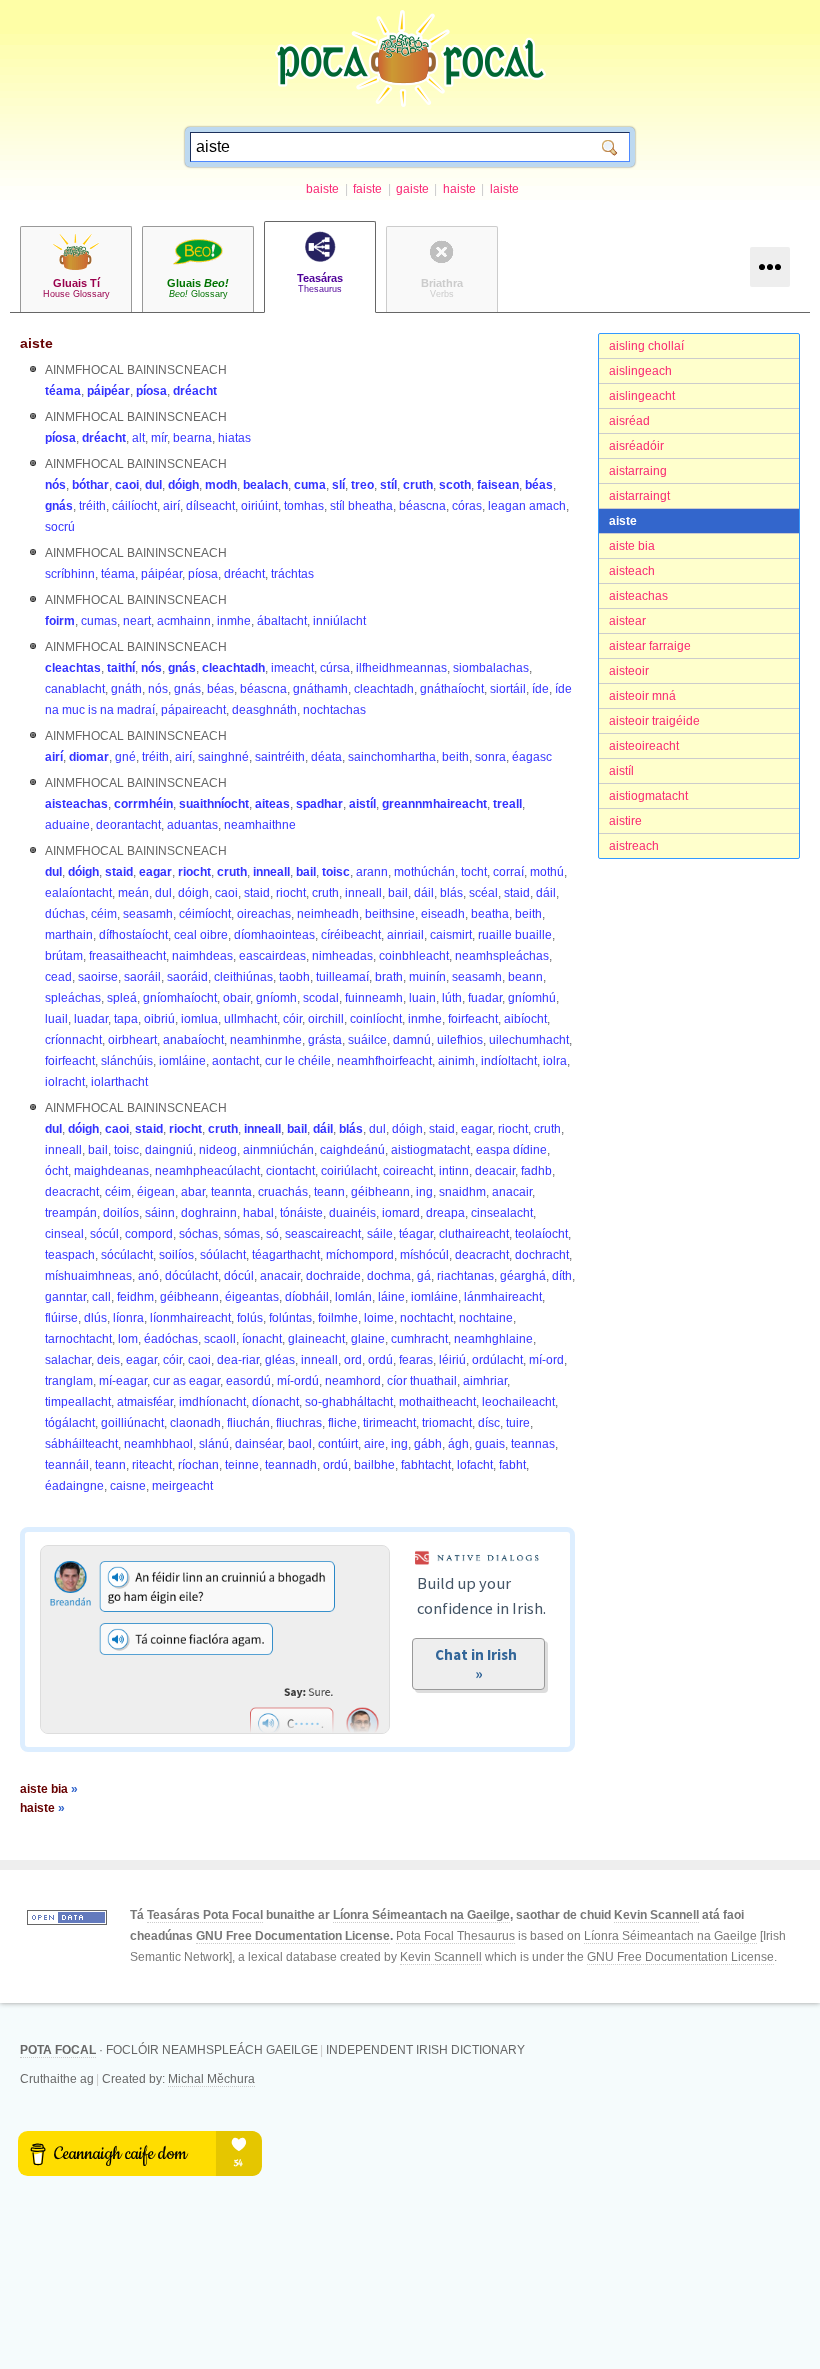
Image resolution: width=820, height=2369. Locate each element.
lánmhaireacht (503, 1297)
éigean (156, 1192)
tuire (518, 1423)
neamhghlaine (493, 1339)
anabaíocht (193, 1040)
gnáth (126, 689)
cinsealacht (502, 1213)
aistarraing (638, 471)
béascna (422, 506)
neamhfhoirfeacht (384, 1061)
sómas (242, 1234)
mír (159, 438)
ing (424, 1192)
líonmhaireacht (190, 1318)
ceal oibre (201, 935)
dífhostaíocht (133, 935)
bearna (192, 438)
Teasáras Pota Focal (205, 1915)
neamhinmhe (266, 1040)
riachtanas (465, 1276)
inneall (271, 872)
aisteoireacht (644, 746)
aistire (625, 821)
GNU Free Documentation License (293, 1936)
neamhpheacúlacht (207, 1171)
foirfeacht (473, 1019)
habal (258, 1213)
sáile (380, 1234)
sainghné (223, 757)
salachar (68, 1360)
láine (391, 1297)
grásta (325, 1040)
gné (125, 757)
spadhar (319, 804)
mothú (547, 872)
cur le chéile (298, 1061)
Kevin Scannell (656, 1915)
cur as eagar (186, 1381)
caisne (128, 1486)
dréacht (195, 391)
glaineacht (316, 1339)
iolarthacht (119, 1082)
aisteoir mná (642, 696)
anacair (512, 1192)
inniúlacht (339, 621)
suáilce (367, 1040)
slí (338, 485)
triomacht (447, 1423)
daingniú (169, 1150)
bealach (265, 485)
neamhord (353, 1381)
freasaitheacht (127, 956)
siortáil (508, 689)
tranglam (69, 1381)
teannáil (67, 1465)
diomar (89, 757)
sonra (490, 757)
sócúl (104, 1234)
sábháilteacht (81, 1444)
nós (55, 485)
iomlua (199, 1019)
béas (539, 485)
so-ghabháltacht (349, 1402)
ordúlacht (497, 1360)
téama (63, 391)
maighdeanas (111, 1171)
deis (108, 1360)
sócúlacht (127, 1255)
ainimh (456, 1061)
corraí (508, 872)
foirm (60, 621)
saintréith (280, 757)
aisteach (632, 571)
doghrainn (209, 1213)
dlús (95, 1318)
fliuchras (299, 1423)
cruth (418, 485)
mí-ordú (298, 1381)
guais (490, 1444)
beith (455, 757)
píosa (151, 391)
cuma (310, 485)
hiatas (234, 438)
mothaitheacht (437, 1402)
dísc (489, 1423)
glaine (368, 1339)
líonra (128, 1318)
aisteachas (638, 596)
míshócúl (424, 1255)
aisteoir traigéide (654, 721)
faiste (367, 189)
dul (153, 485)
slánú (214, 1444)
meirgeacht (182, 1486)
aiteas (272, 804)
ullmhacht (250, 1019)
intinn (454, 1171)
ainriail (405, 935)
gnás (59, 506)
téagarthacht (286, 1255)
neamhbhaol (158, 1444)
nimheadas (342, 956)
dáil (424, 893)
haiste (459, 189)
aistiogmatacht (648, 796)
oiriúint (259, 506)
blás (451, 893)
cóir (292, 1019)
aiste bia (632, 546)
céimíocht (205, 914)
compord (149, 1234)
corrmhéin (143, 804)
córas (467, 506)
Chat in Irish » (479, 1664)
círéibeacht (351, 935)
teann (329, 1192)
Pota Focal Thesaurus (455, 1936)
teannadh (291, 1465)
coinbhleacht (414, 956)
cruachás (283, 1192)
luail (56, 1019)
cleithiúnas (243, 977)
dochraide (333, 1276)
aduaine (67, 825)
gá (424, 1276)
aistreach (634, 846)
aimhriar (485, 1381)
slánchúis (127, 1061)
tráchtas (292, 574)
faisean (498, 485)
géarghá (523, 1276)
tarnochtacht (78, 1339)
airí (171, 506)
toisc (336, 872)
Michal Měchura (211, 2079)
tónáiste (301, 1213)
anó (148, 1276)
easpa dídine (511, 1150)
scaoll (220, 1339)
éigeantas (252, 1297)
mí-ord (546, 1360)
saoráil (142, 977)
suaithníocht (214, 804)
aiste (623, 521)
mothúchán (424, 872)
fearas (416, 1360)
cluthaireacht (474, 1234)
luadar (91, 1019)
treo (362, 485)
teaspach (70, 1255)
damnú (412, 1040)
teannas (533, 1444)
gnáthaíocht (452, 689)
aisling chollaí (646, 346)
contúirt (338, 1444)
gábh (428, 1444)
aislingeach (640, 371)
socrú (60, 527)
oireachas (264, 914)
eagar (155, 872)
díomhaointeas (274, 935)
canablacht (75, 689)
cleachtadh (233, 668)
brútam (64, 956)
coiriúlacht (349, 1171)
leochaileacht (518, 1402)
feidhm (135, 1297)
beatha (490, 914)
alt (138, 438)
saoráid (187, 977)
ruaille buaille (515, 935)
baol (300, 1444)
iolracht (65, 1082)
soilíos (176, 1255)
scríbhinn (70, 574)
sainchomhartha (392, 757)
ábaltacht (282, 621)
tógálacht (70, 1423)
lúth (452, 998)
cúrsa (335, 668)
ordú (380, 1360)
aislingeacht (642, 396)
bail (306, 872)
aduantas (192, 825)
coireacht (408, 1171)
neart (137, 621)
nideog (218, 1150)
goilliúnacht (132, 1423)
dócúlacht (191, 1276)
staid (119, 872)
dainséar (258, 1444)
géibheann (380, 1192)
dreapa (445, 1213)
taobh (294, 977)
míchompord (360, 1255)
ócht (56, 1171)
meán (133, 893)
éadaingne (74, 1486)
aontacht (235, 1061)
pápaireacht (193, 710)
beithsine (390, 914)
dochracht (542, 1255)
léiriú (452, 1360)
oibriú (159, 1019)
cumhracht (419, 1339)
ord (353, 1360)
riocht (194, 872)
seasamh (148, 914)
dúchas (65, 914)
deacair (495, 1171)
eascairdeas (272, 956)
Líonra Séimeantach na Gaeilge (421, 1915)
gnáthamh (320, 689)
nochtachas (334, 710)
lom (128, 1339)
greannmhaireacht (434, 804)
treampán (71, 1213)
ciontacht (290, 1171)
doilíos (121, 1213)
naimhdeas (202, 956)
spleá (122, 998)
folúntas (290, 1318)
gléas (280, 1360)
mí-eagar (123, 1381)
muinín (427, 977)
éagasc (532, 757)
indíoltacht (509, 1061)
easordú (248, 1381)
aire (374, 1444)
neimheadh (328, 914)
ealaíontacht (78, 893)
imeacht (292, 668)
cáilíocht (134, 506)
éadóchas (171, 1339)
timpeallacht (78, 1402)
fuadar (485, 998)
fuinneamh (374, 998)
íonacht (262, 1339)
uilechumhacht (529, 1040)
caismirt (451, 935)
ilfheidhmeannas (401, 668)
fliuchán (248, 1423)
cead (58, 977)
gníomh (276, 998)
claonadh (195, 1423)
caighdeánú (352, 1150)
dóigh (183, 485)
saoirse (98, 977)
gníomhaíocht (180, 998)
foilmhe (338, 1318)
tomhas (304, 506)
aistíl (621, 771)
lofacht (475, 1465)
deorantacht (128, 825)
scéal (483, 893)
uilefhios (460, 1040)
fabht (512, 1465)
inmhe (234, 621)
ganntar (65, 1297)
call (101, 1297)
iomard (401, 1213)
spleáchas (73, 998)
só (272, 1234)
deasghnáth (264, 710)
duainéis (352, 1213)
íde (540, 689)
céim (104, 914)
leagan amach (527, 506)
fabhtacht (426, 1465)
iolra (555, 1061)
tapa (126, 1019)
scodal (321, 998)
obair (236, 998)
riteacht (152, 1465)
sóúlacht (223, 1255)
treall (507, 804)
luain (422, 998)
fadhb (536, 1171)
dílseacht (210, 506)
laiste (504, 189)
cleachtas (73, 668)
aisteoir (629, 671)
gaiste (412, 189)
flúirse (61, 1318)
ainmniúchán (278, 1150)
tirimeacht (389, 1423)
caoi (127, 485)
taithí (121, 668)
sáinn (160, 1213)
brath (389, 977)
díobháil (307, 1297)
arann (372, 872)
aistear (627, 621)
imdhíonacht (212, 1402)
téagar (416, 1234)
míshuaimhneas (88, 1276)
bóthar (90, 485)
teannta (231, 1192)
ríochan (198, 1465)
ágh (458, 1444)
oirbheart (132, 1040)
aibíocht (525, 1019)
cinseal (64, 1234)
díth (562, 1276)
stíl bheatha (361, 506)
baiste (322, 189)
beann (525, 977)
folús (250, 1318)
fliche (342, 1423)
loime (379, 1318)
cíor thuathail (422, 1381)
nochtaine (486, 1318)
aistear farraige (650, 646)
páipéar (108, 391)
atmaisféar (145, 1402)
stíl (388, 485)
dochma (389, 1276)
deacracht (72, 1192)
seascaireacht (323, 1234)
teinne (242, 1465)
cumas (99, 621)
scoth (455, 485)
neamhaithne (260, 825)
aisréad (629, 421)
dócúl (239, 1276)
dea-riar (238, 1360)
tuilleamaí (342, 977)
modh (221, 485)
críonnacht (73, 1040)
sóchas (198, 1234)
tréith (92, 506)
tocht (474, 872)
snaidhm (462, 1192)
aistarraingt (639, 496)
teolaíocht (541, 1234)
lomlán (353, 1297)
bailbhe (374, 1465)
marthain (69, 935)
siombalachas (491, 668)
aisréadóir (636, 446)
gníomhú (532, 998)
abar (193, 1192)
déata (326, 757)
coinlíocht (376, 1019)
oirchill (326, 1019)
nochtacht (426, 1318)
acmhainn (184, 621)
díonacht (275, 1402)
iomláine (182, 1061)
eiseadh (443, 914)
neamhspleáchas (502, 956)
